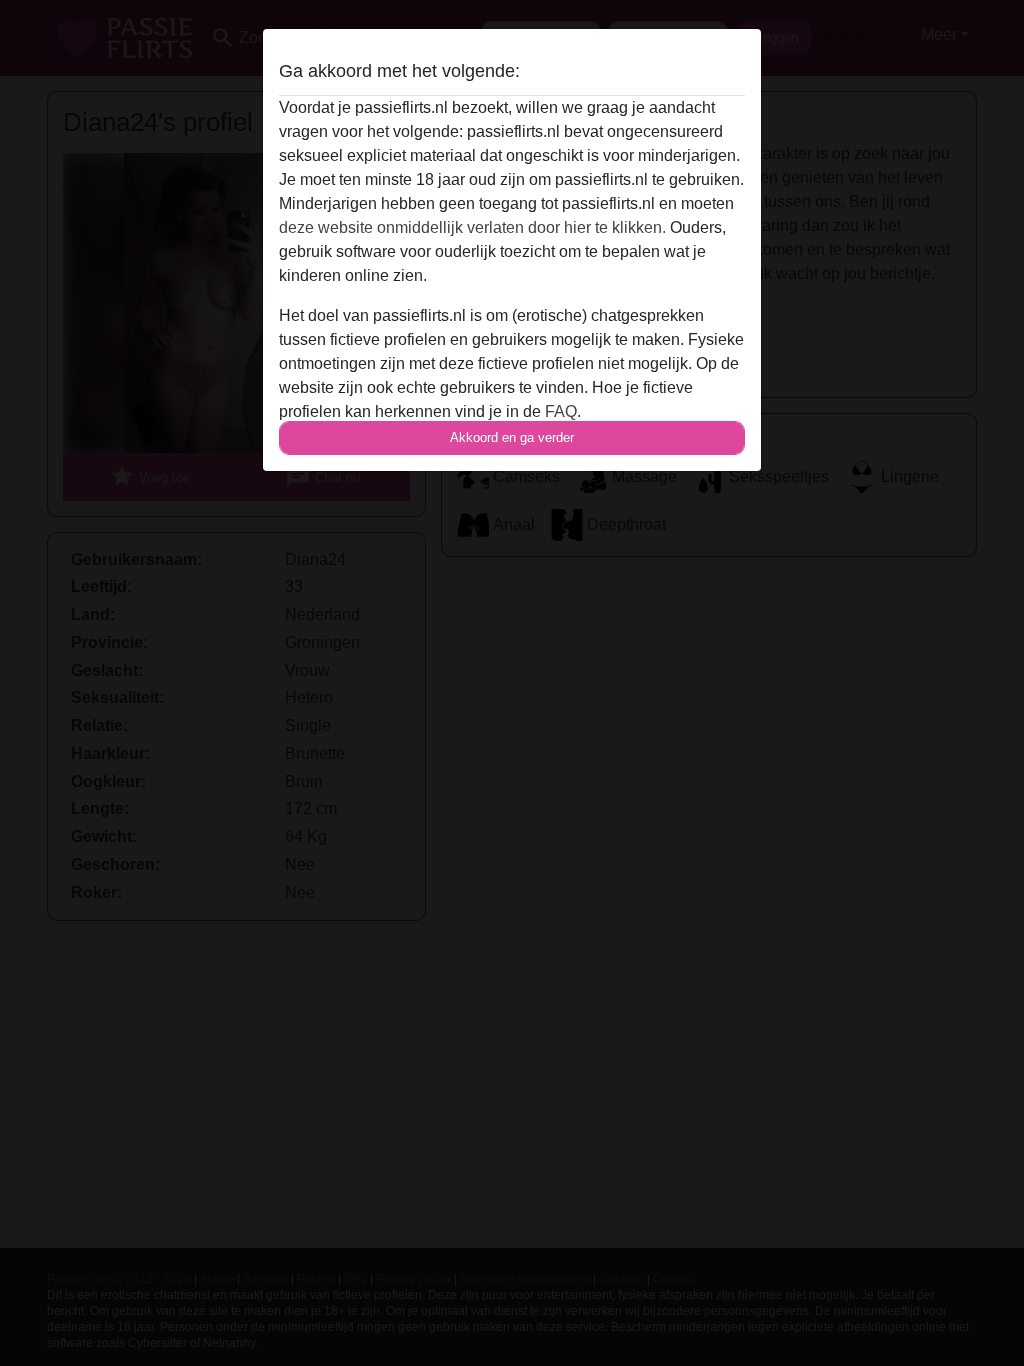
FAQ (561, 411)
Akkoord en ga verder (512, 437)
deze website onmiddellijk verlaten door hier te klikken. (472, 227)
